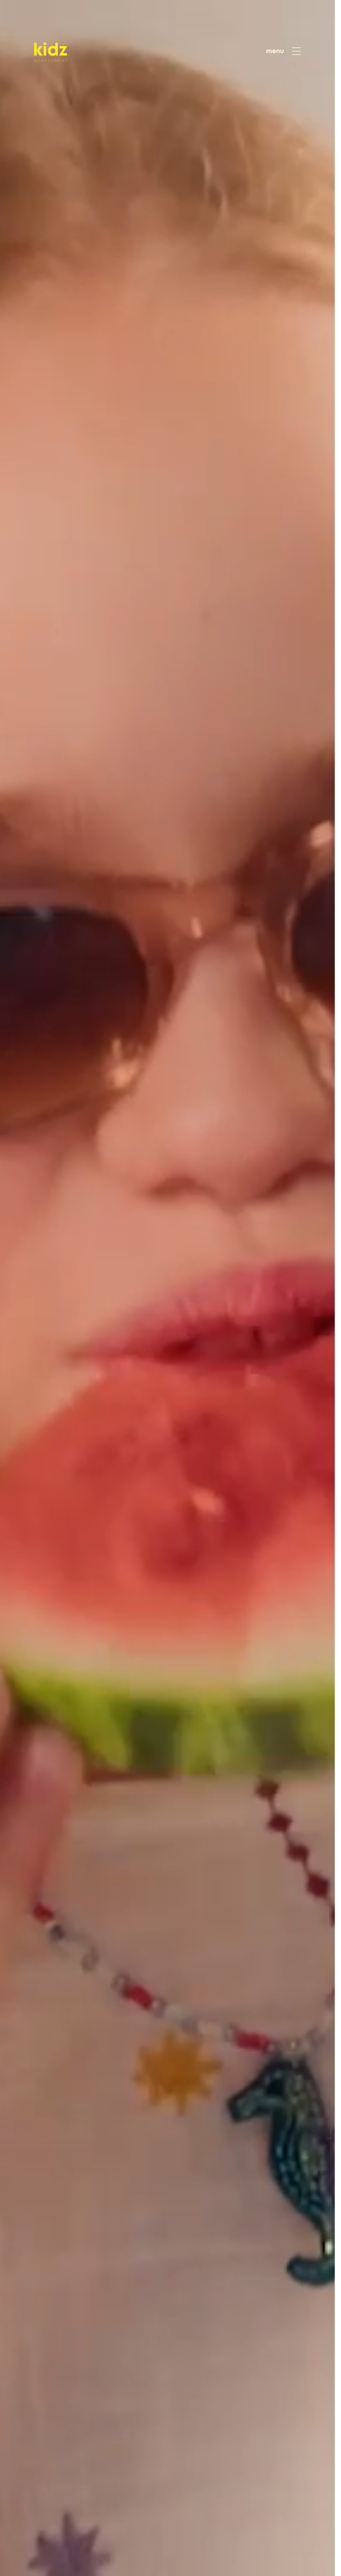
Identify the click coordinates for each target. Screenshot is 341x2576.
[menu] (284, 51)
